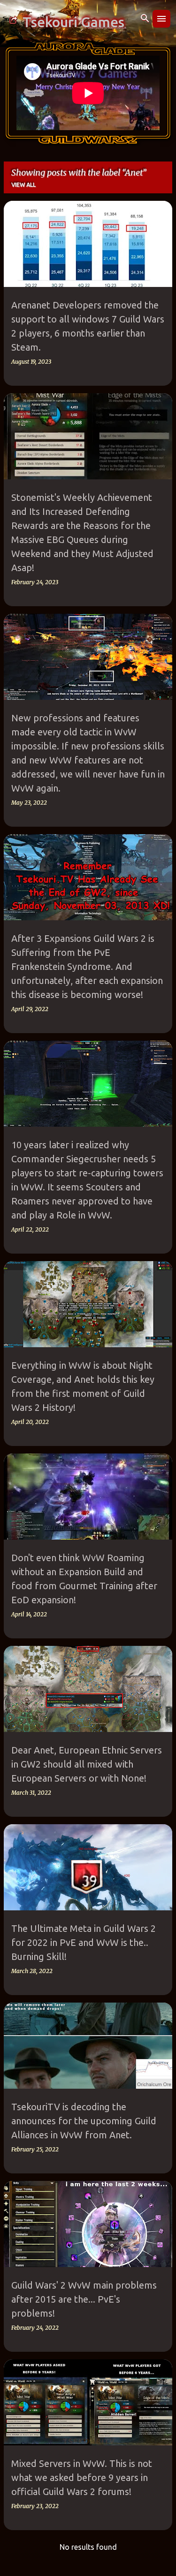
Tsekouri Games (73, 22)
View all (23, 185)
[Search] (145, 19)
